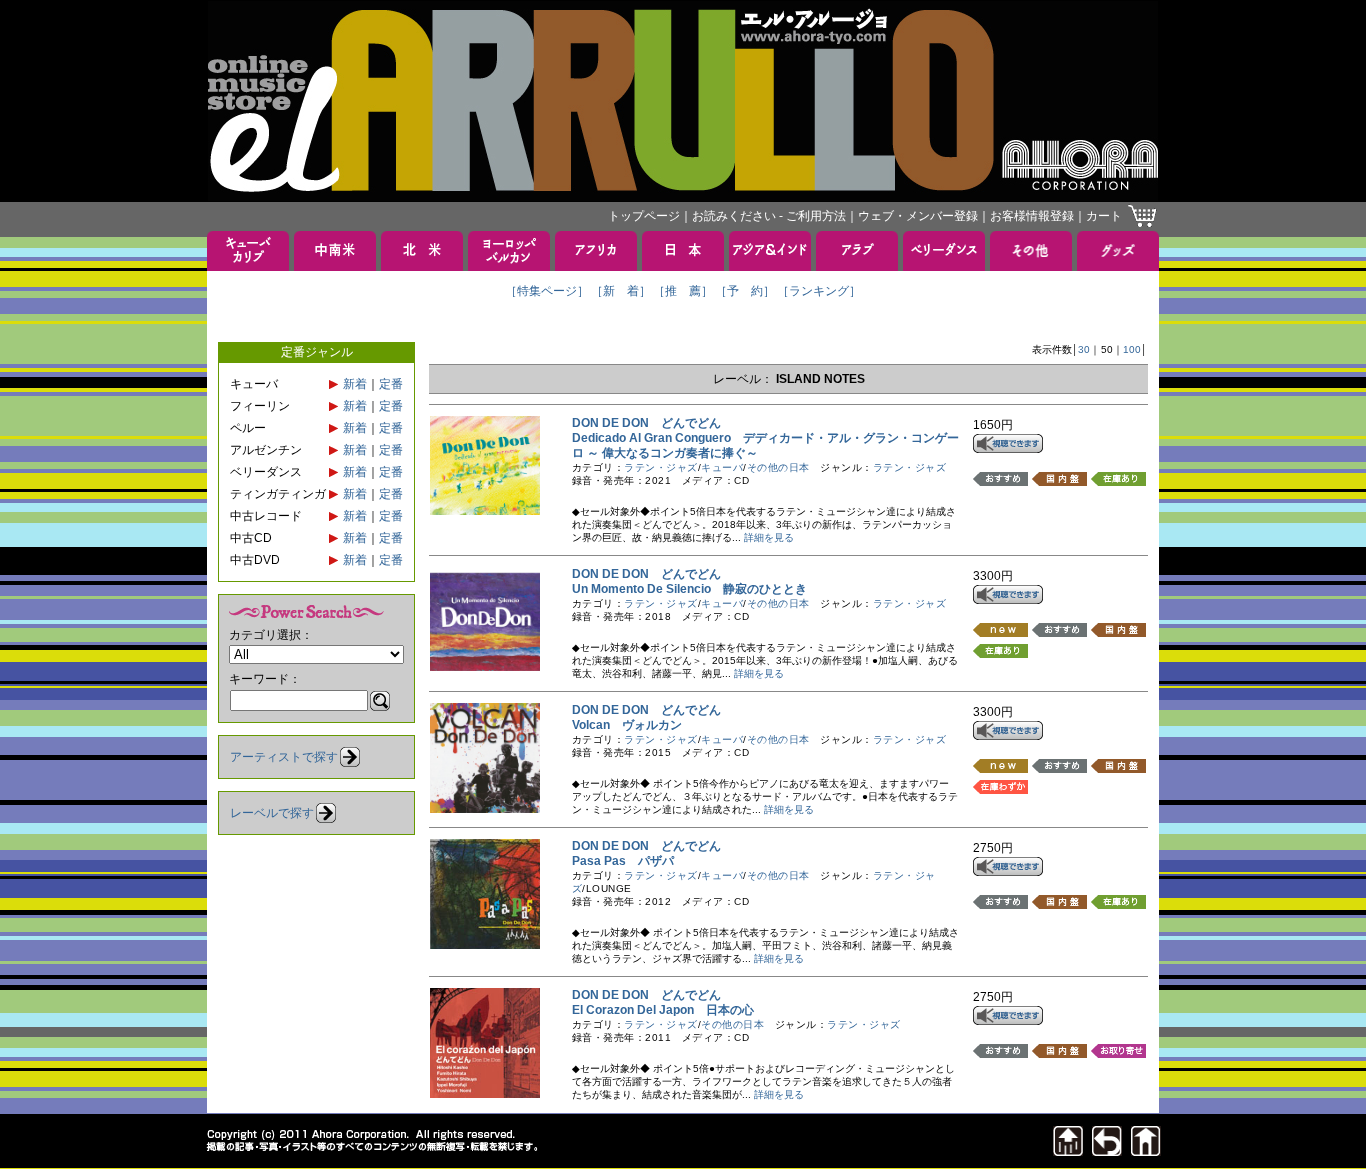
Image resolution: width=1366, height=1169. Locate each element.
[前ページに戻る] (1107, 1150)
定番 (391, 384)
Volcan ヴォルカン (627, 725)
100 (1132, 349)
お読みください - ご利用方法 (769, 216)
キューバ (722, 467)
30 (1084, 349)
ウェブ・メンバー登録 (918, 216)
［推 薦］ (683, 291)
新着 (355, 384)
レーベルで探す (272, 813)
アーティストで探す (284, 757)
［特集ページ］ (547, 291)
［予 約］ (745, 291)
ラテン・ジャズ (661, 467)
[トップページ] (1146, 1150)
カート (1104, 216)
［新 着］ (621, 291)
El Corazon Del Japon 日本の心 (663, 1010)
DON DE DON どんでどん (646, 423)
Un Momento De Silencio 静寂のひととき (689, 589)
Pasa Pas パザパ (623, 861)
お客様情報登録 (1032, 216)
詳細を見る (769, 537)
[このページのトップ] (1068, 1150)
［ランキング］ (819, 291)
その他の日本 (778, 467)
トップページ (644, 216)
